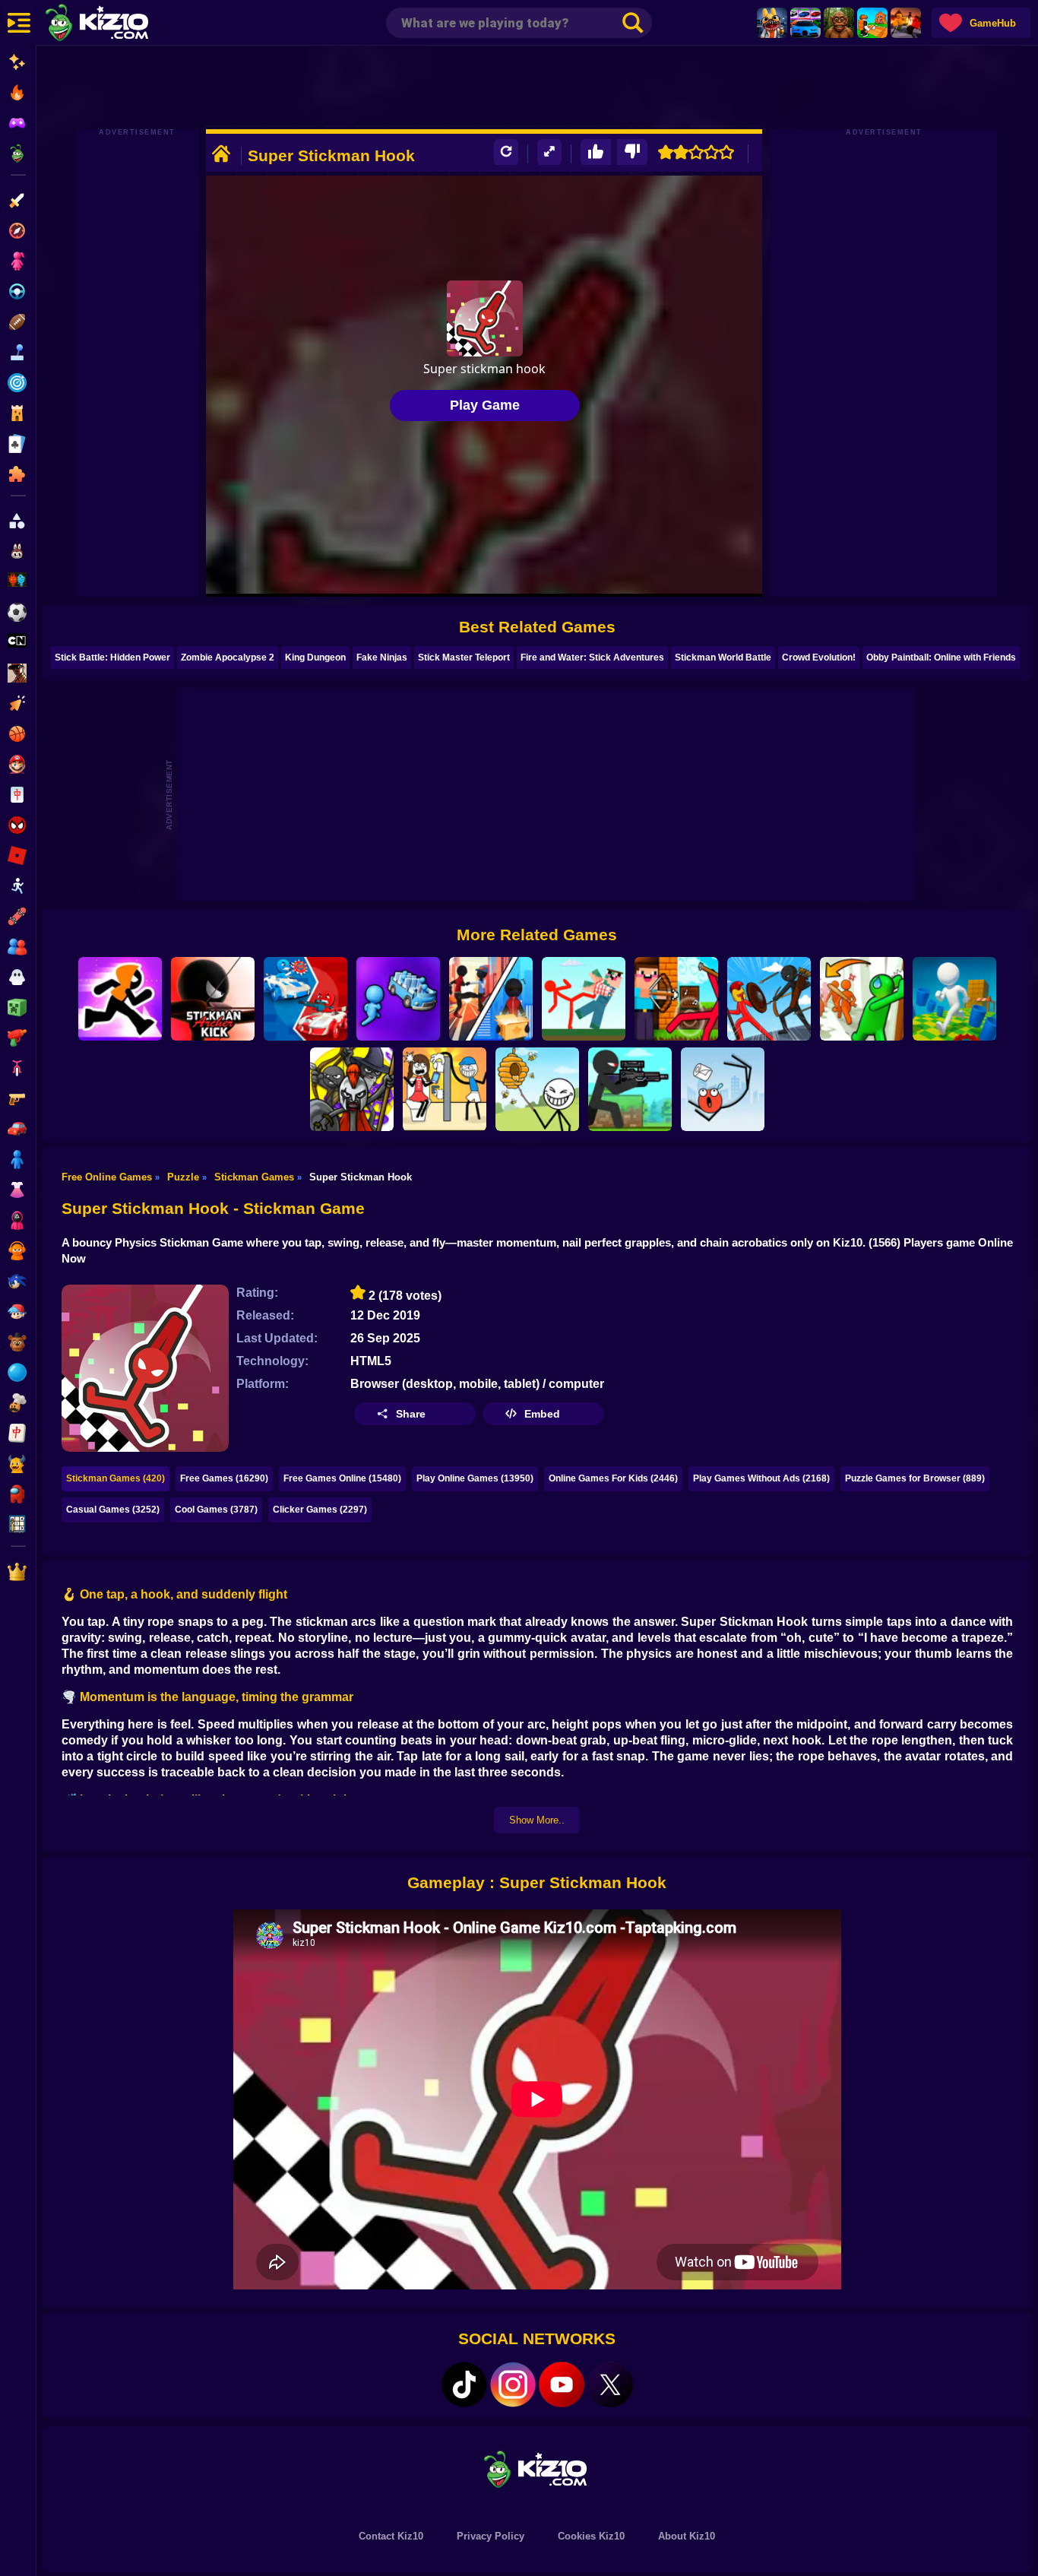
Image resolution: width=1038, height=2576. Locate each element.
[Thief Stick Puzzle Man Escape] (445, 1089)
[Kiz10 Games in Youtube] (562, 2384)
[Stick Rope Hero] (491, 999)
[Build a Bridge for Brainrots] (872, 23)
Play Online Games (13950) (475, 1478)
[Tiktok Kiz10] (464, 2384)
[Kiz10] (122, 24)
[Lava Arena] (906, 23)
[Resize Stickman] (954, 999)
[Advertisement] (537, 87)
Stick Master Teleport (464, 657)
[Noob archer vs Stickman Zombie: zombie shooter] (676, 999)
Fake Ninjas (382, 657)
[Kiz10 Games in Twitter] (610, 2384)
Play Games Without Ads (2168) (761, 1478)
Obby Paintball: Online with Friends (941, 657)
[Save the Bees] (537, 1089)
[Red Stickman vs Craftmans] (584, 999)
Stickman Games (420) (116, 1478)
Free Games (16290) (224, 1478)
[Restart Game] (506, 152)
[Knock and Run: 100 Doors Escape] (862, 999)
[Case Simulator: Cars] (805, 23)
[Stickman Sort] (398, 999)
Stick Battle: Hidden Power (112, 657)
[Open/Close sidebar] (19, 23)
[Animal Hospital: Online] (772, 23)
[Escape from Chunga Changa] (839, 23)
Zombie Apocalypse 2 (228, 657)
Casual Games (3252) (113, 1510)
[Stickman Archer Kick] (213, 999)
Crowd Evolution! (819, 657)
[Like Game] (596, 152)
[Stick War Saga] (769, 999)
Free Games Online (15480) (342, 1478)
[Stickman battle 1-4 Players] (305, 999)
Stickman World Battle (723, 657)
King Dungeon (315, 657)
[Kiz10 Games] (537, 2468)
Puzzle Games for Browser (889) (915, 1478)
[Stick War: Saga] (352, 1089)
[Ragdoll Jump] (723, 1089)
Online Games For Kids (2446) (613, 1478)
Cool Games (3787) (216, 1510)
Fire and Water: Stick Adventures (592, 657)
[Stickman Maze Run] (120, 999)
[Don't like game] (632, 152)
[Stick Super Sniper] (630, 1089)
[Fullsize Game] (549, 152)
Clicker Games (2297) (320, 1510)
